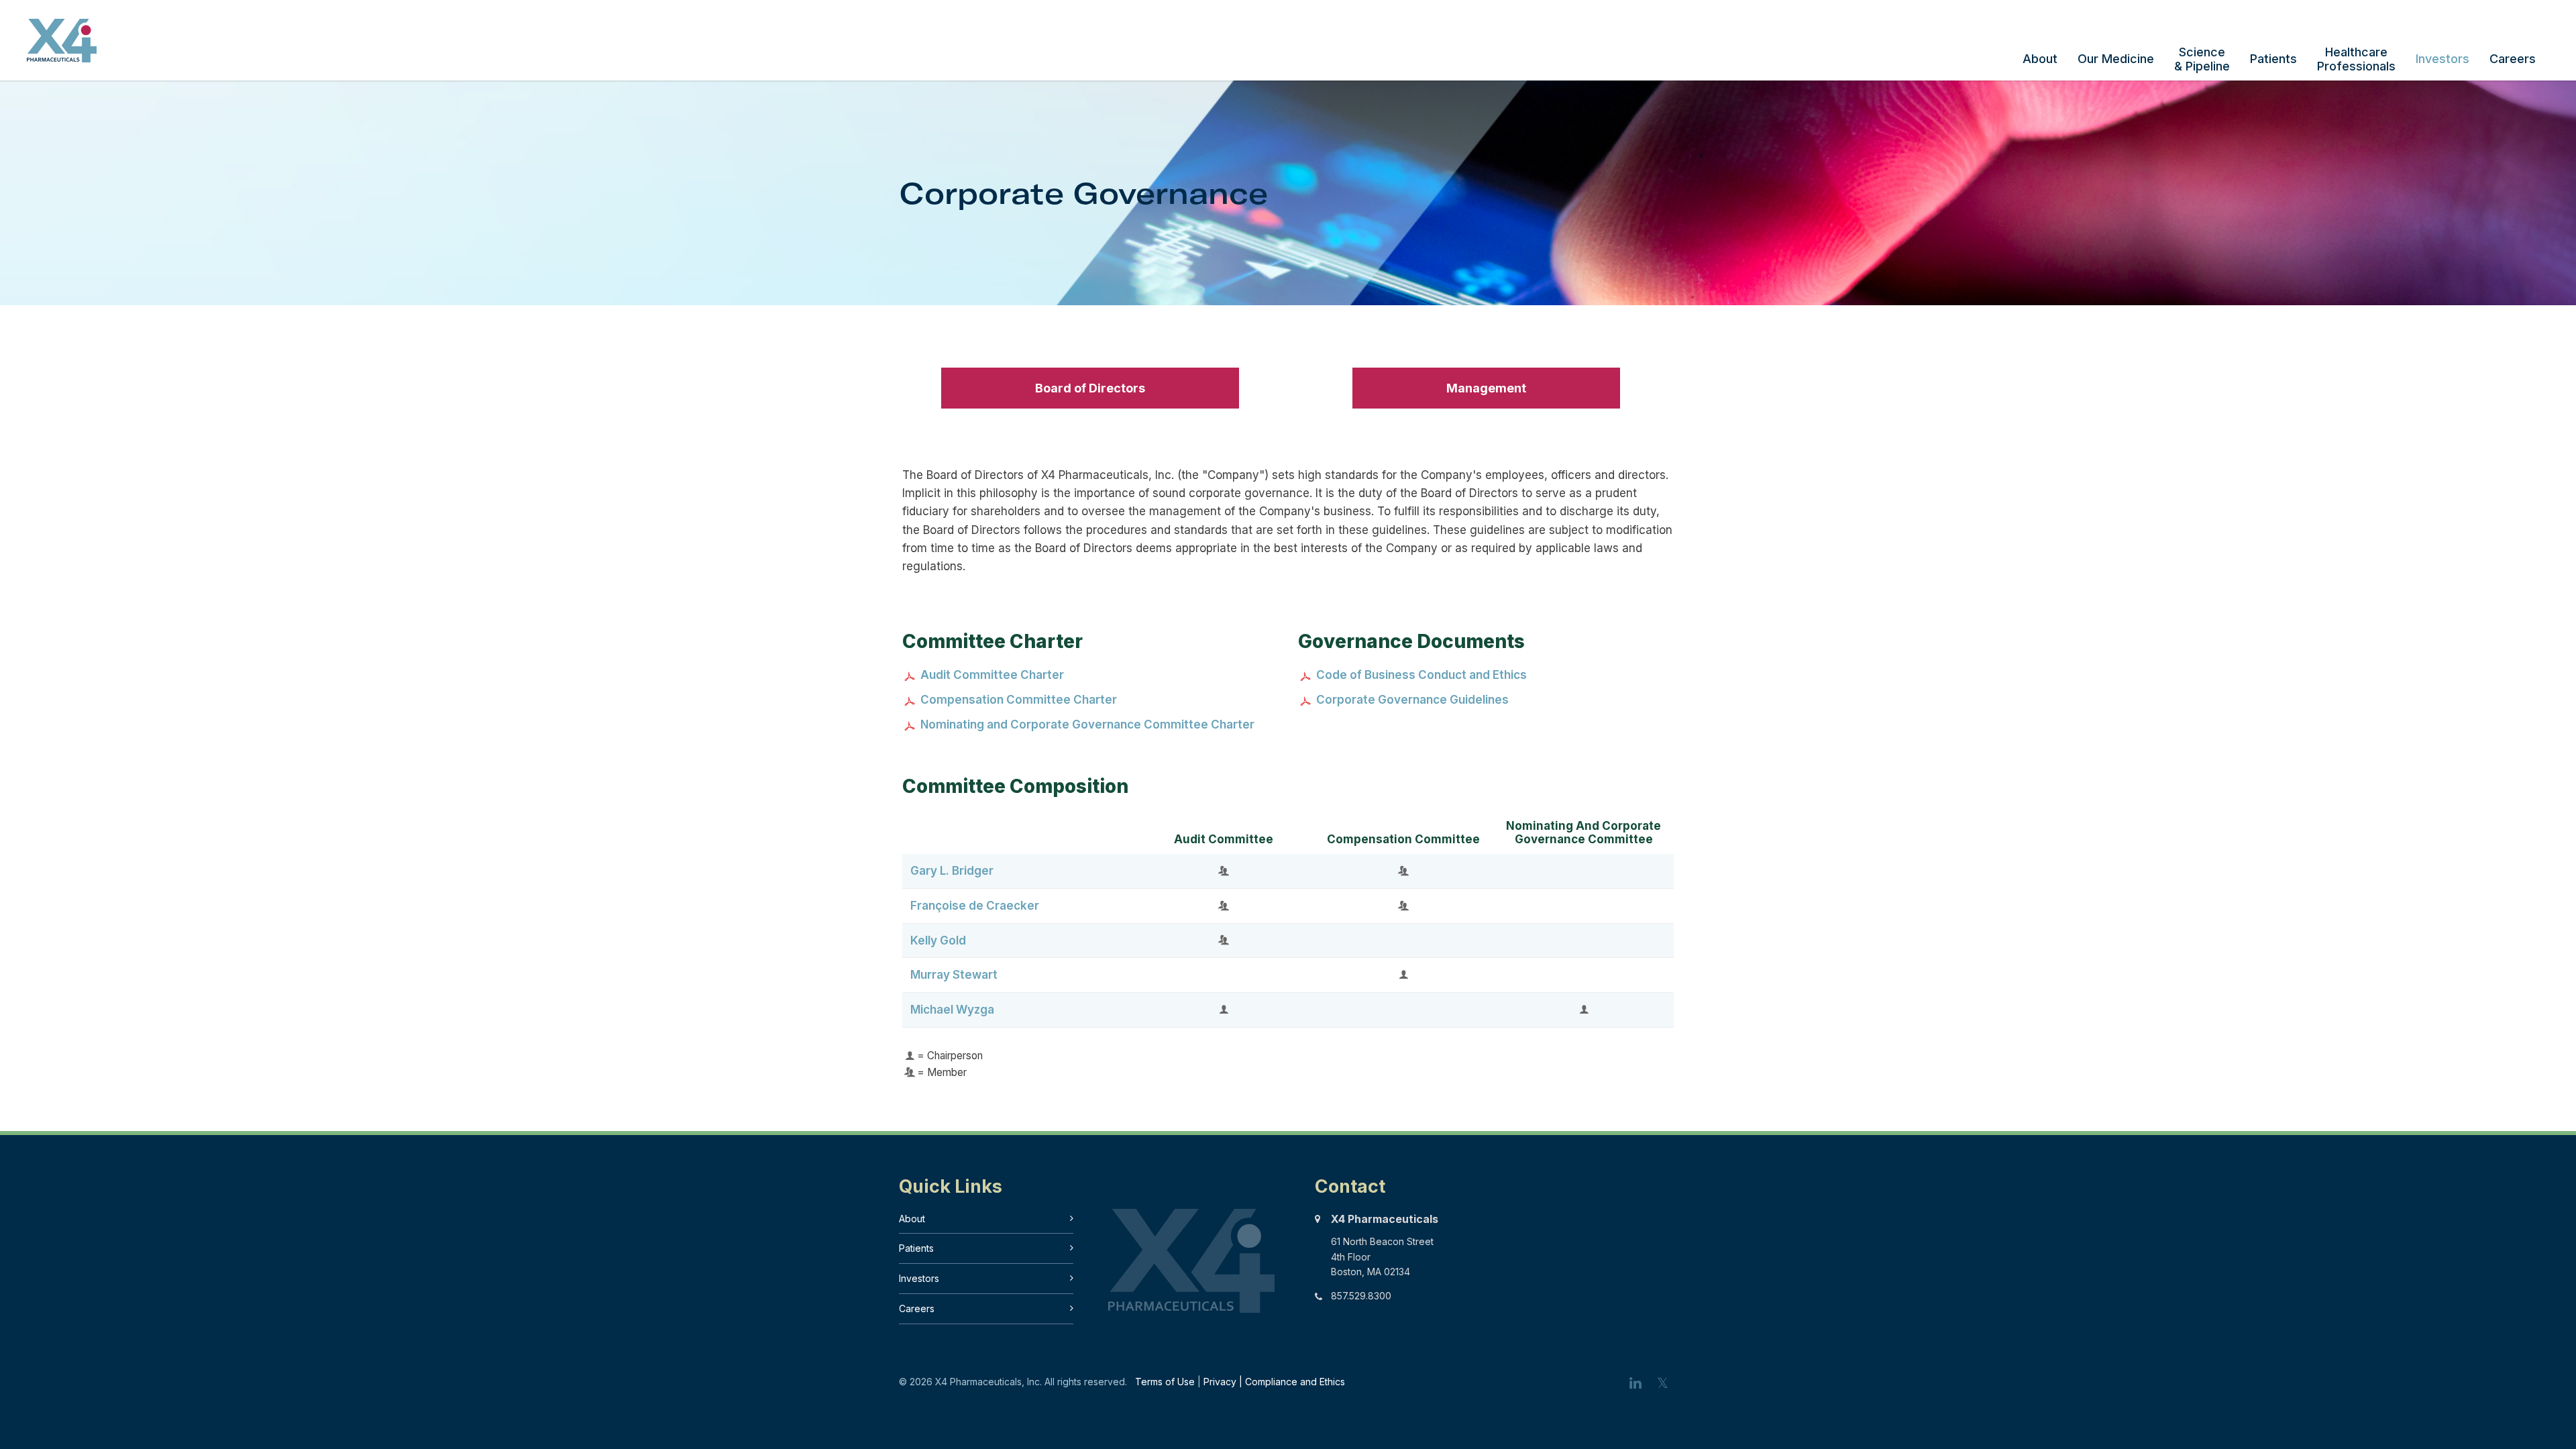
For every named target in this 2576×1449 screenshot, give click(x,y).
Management (1486, 388)
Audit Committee (1224, 839)
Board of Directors (1090, 388)
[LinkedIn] (1637, 1383)
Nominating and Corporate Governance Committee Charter (1087, 724)
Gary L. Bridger (952, 871)
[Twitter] (1664, 1383)
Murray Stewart (954, 975)
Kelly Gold (938, 941)
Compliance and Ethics (1295, 1382)
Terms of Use (1165, 1382)
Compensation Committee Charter (1019, 700)
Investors (2443, 59)
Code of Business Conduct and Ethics (1421, 675)
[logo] (62, 57)
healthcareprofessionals (2356, 59)
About (2040, 59)
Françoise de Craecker (975, 906)
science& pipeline (2202, 59)
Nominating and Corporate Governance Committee (1584, 833)
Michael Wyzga (952, 1010)
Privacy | (1224, 1382)
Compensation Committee (1403, 839)
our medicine (2116, 59)
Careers (2513, 59)
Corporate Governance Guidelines (1412, 700)
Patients (2273, 59)
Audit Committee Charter (992, 675)
